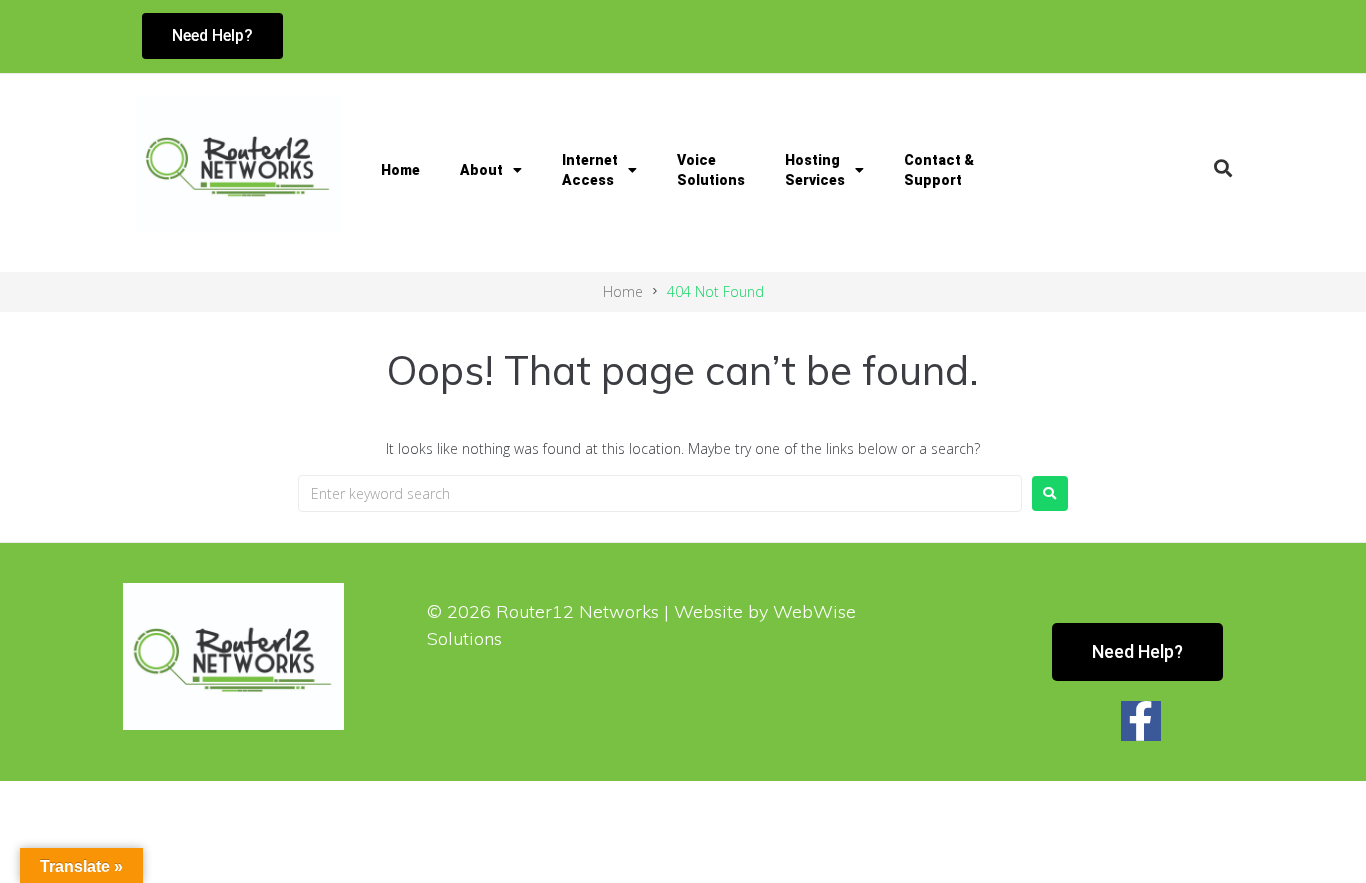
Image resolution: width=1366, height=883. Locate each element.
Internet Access (590, 170)
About (481, 170)
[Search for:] (660, 493)
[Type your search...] (1223, 168)
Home (400, 170)
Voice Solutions (711, 170)
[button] (697, 36)
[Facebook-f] (1141, 721)
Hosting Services (815, 170)
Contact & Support (939, 170)
